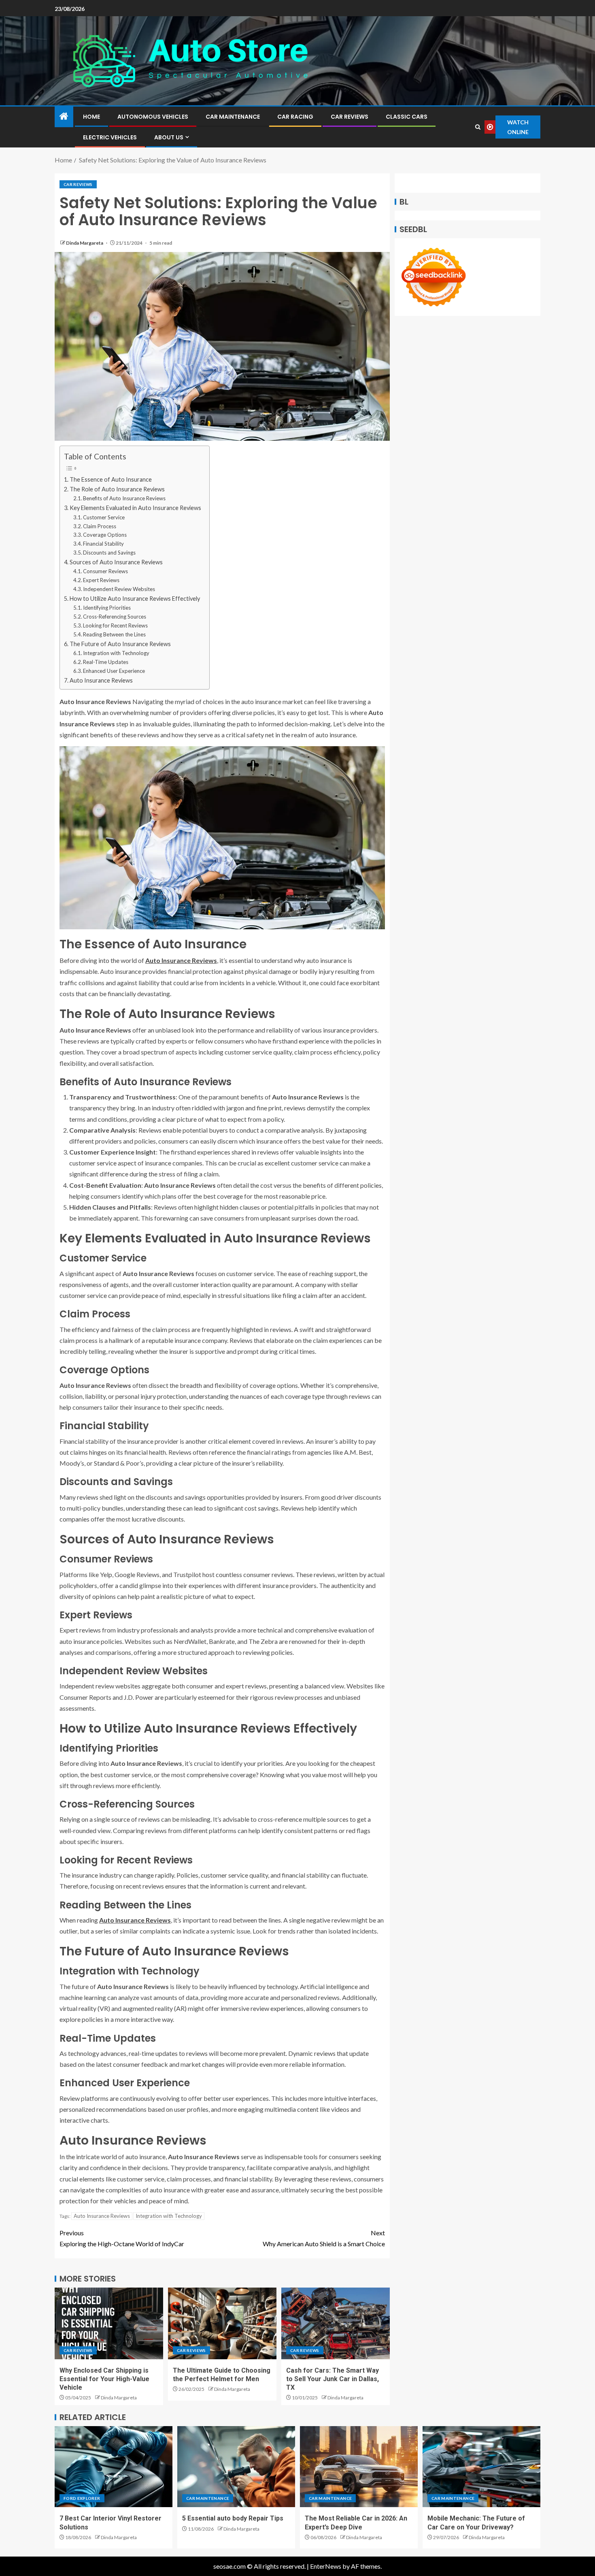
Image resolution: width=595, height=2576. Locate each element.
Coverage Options (105, 535)
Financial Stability (103, 544)
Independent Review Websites (119, 589)
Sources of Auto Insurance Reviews (116, 562)
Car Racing (295, 117)
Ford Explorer (82, 2498)
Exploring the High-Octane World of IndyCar (122, 2238)
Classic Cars (407, 117)
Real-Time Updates (106, 662)
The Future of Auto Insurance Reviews (120, 644)
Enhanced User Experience (114, 671)
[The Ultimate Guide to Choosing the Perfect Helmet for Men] (222, 2323)
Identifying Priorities (107, 608)
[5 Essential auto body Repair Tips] (236, 2467)
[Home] (64, 116)
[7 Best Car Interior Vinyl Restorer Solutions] (114, 2467)
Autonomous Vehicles (153, 117)
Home (91, 117)
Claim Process (100, 526)
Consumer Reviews (105, 571)
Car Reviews (350, 117)
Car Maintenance (233, 117)
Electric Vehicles (110, 137)
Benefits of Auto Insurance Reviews (124, 498)
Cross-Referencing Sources (115, 617)
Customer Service (104, 517)
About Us (169, 137)
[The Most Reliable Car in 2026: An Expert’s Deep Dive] (359, 2467)
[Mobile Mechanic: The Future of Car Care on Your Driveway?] (481, 2467)
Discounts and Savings (109, 553)
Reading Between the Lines (114, 634)
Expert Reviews (101, 580)
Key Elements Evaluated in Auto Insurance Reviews (135, 508)
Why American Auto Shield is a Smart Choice (324, 2238)
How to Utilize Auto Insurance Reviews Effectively (135, 599)
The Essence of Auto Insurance (111, 479)
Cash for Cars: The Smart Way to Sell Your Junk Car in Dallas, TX (333, 2379)
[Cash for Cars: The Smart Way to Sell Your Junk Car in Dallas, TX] (336, 2323)
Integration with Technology (116, 653)
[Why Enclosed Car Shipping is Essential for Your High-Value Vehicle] (109, 2323)
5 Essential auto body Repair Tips (233, 2518)
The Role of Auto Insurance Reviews (117, 489)
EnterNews (326, 2566)
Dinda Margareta (85, 243)
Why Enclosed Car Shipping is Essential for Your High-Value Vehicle (104, 2379)
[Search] (478, 127)
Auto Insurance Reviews (101, 680)
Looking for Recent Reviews (115, 625)
